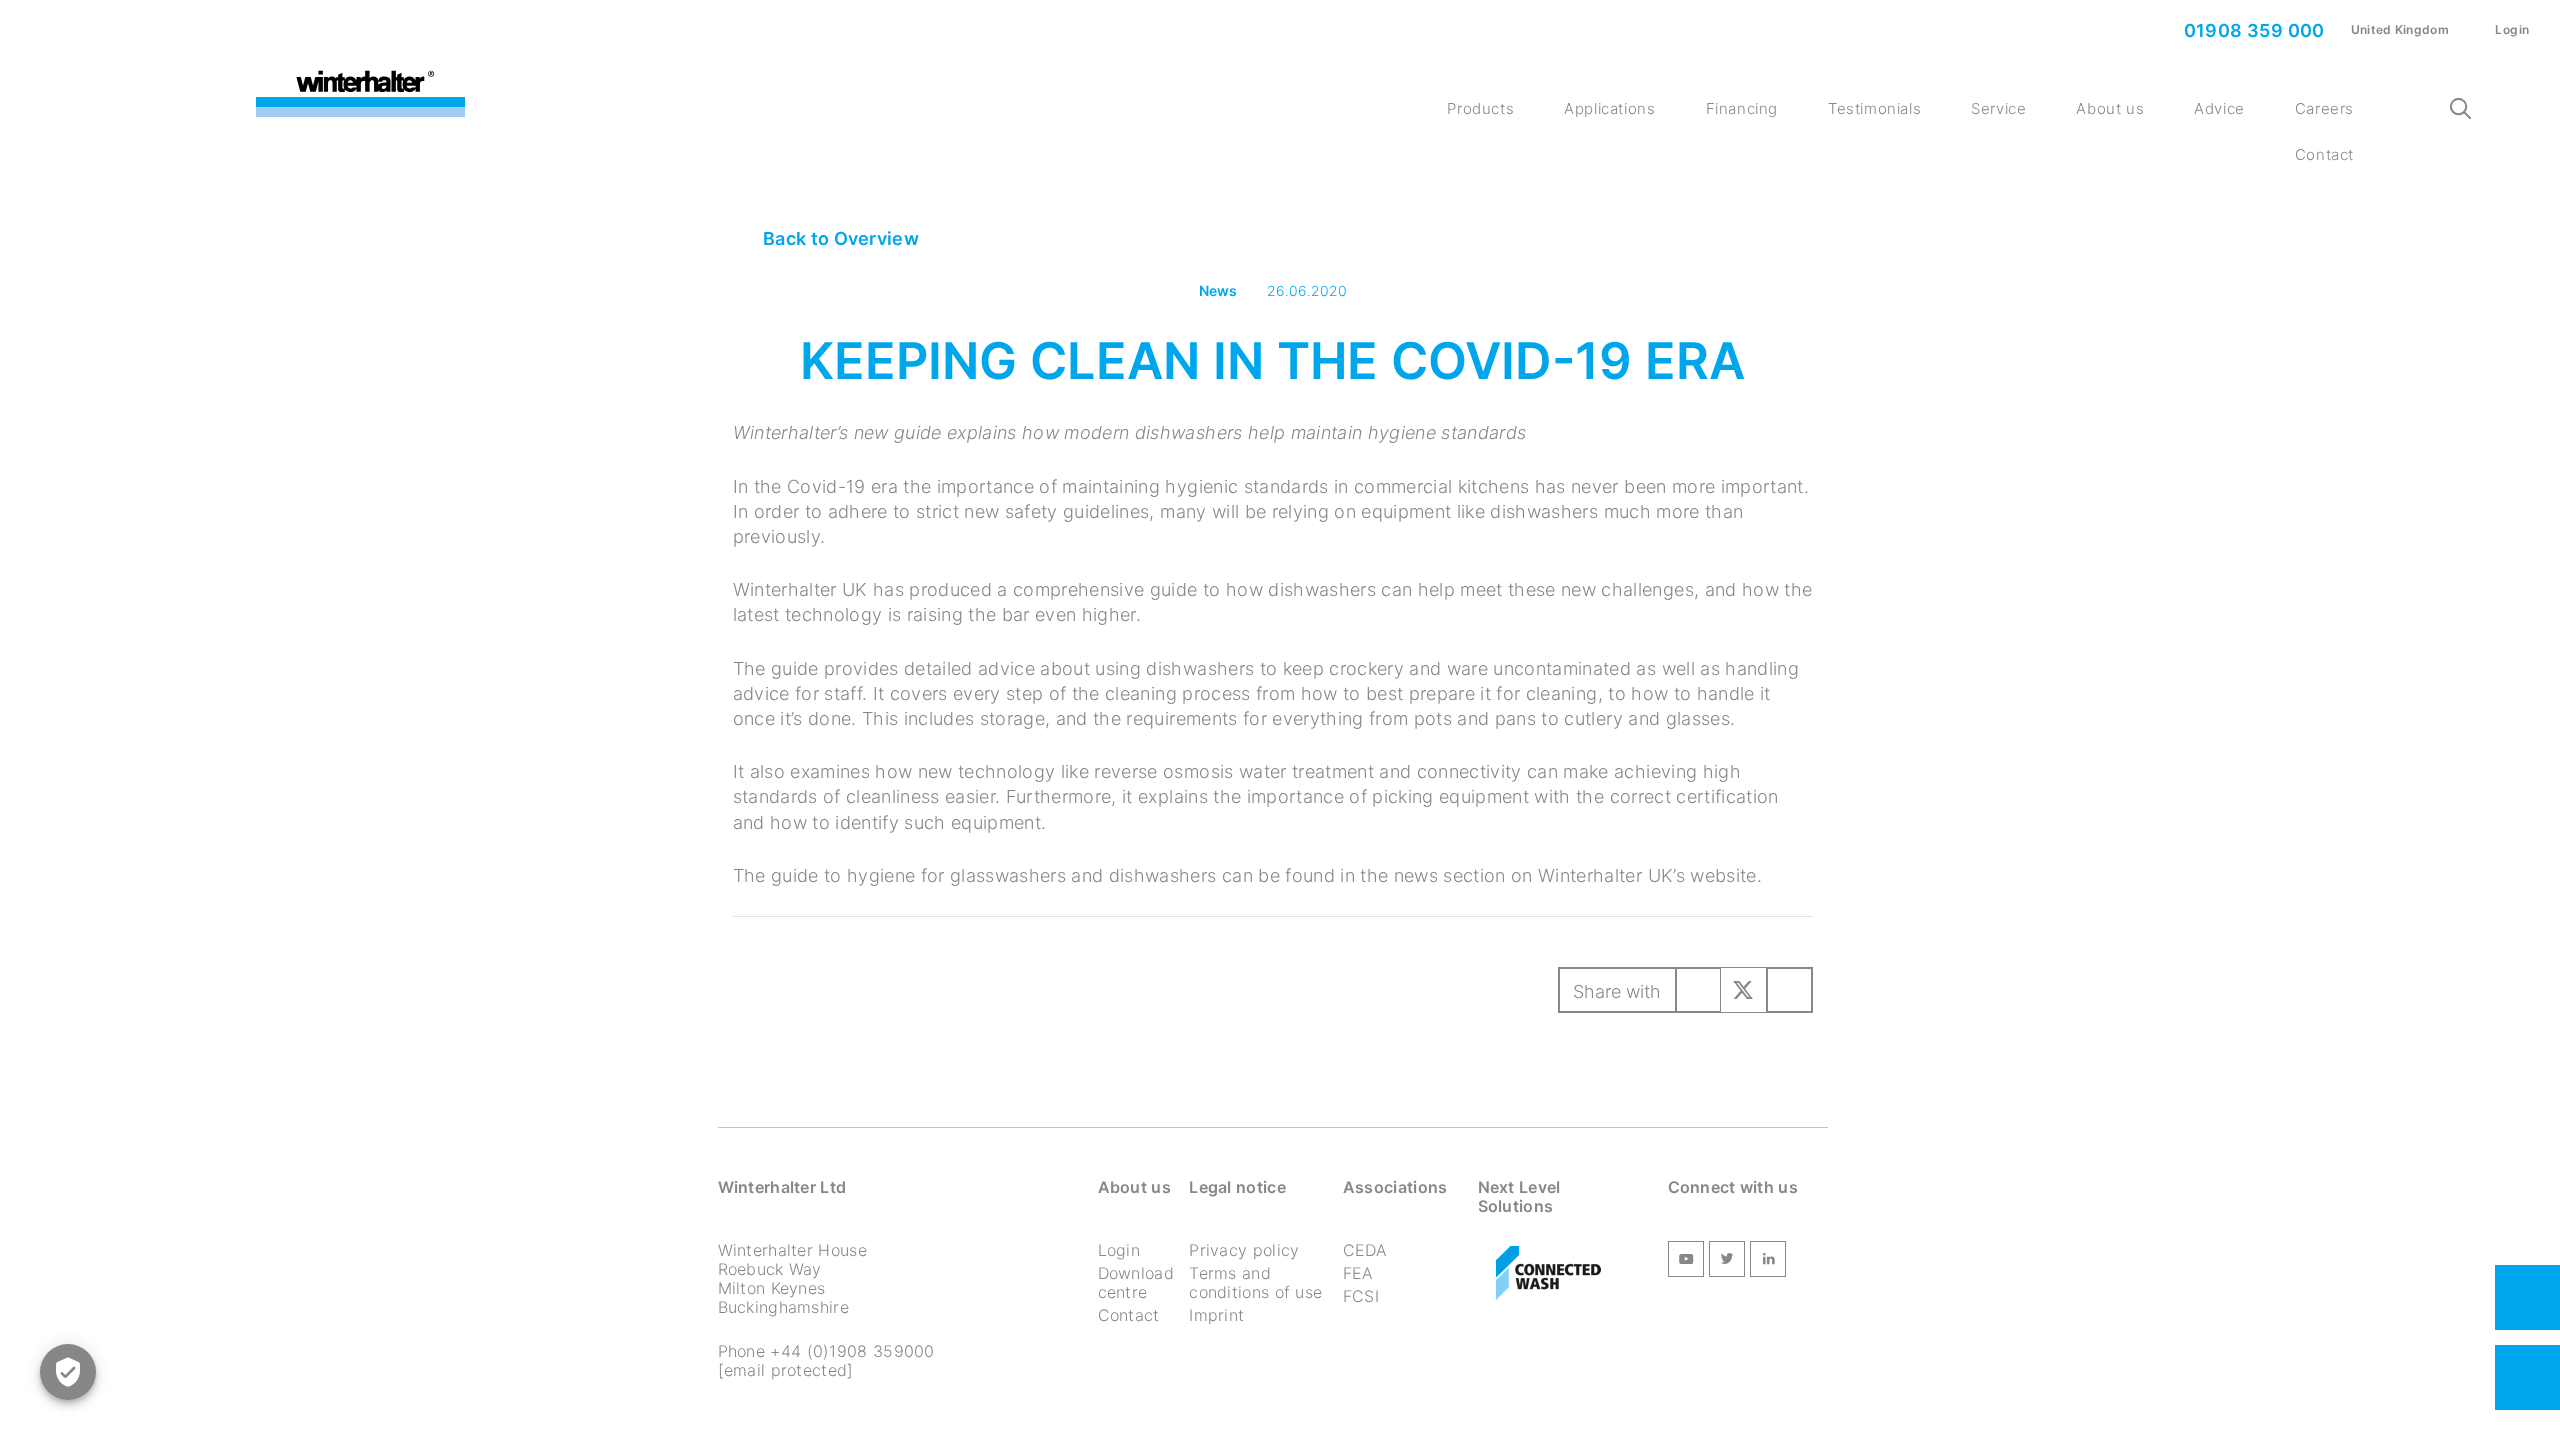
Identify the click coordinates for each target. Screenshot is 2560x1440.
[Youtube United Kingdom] (1686, 1262)
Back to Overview (839, 238)
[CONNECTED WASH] (1548, 1274)
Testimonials (1874, 108)
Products (1480, 108)
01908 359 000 (2252, 30)
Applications (1609, 108)
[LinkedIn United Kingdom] (1768, 1262)
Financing (1742, 108)
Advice (2219, 108)
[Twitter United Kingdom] (1727, 1262)
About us (2110, 108)
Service (1998, 108)
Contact (2324, 154)
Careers (2324, 108)
